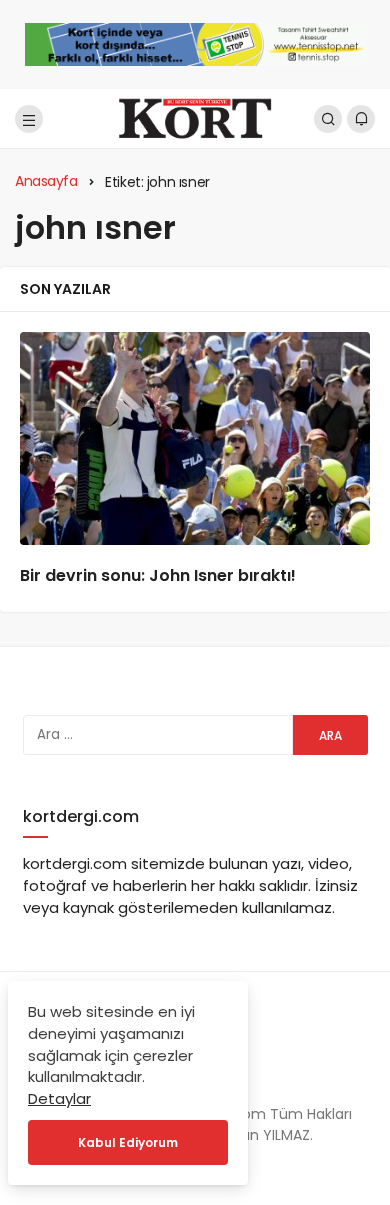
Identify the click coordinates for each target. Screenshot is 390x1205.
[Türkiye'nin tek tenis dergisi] (194, 117)
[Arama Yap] (328, 119)
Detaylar (59, 1098)
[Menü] (29, 119)
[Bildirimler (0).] (361, 119)
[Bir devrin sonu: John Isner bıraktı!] (195, 438)
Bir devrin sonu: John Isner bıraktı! (158, 575)
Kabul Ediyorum (128, 1142)
